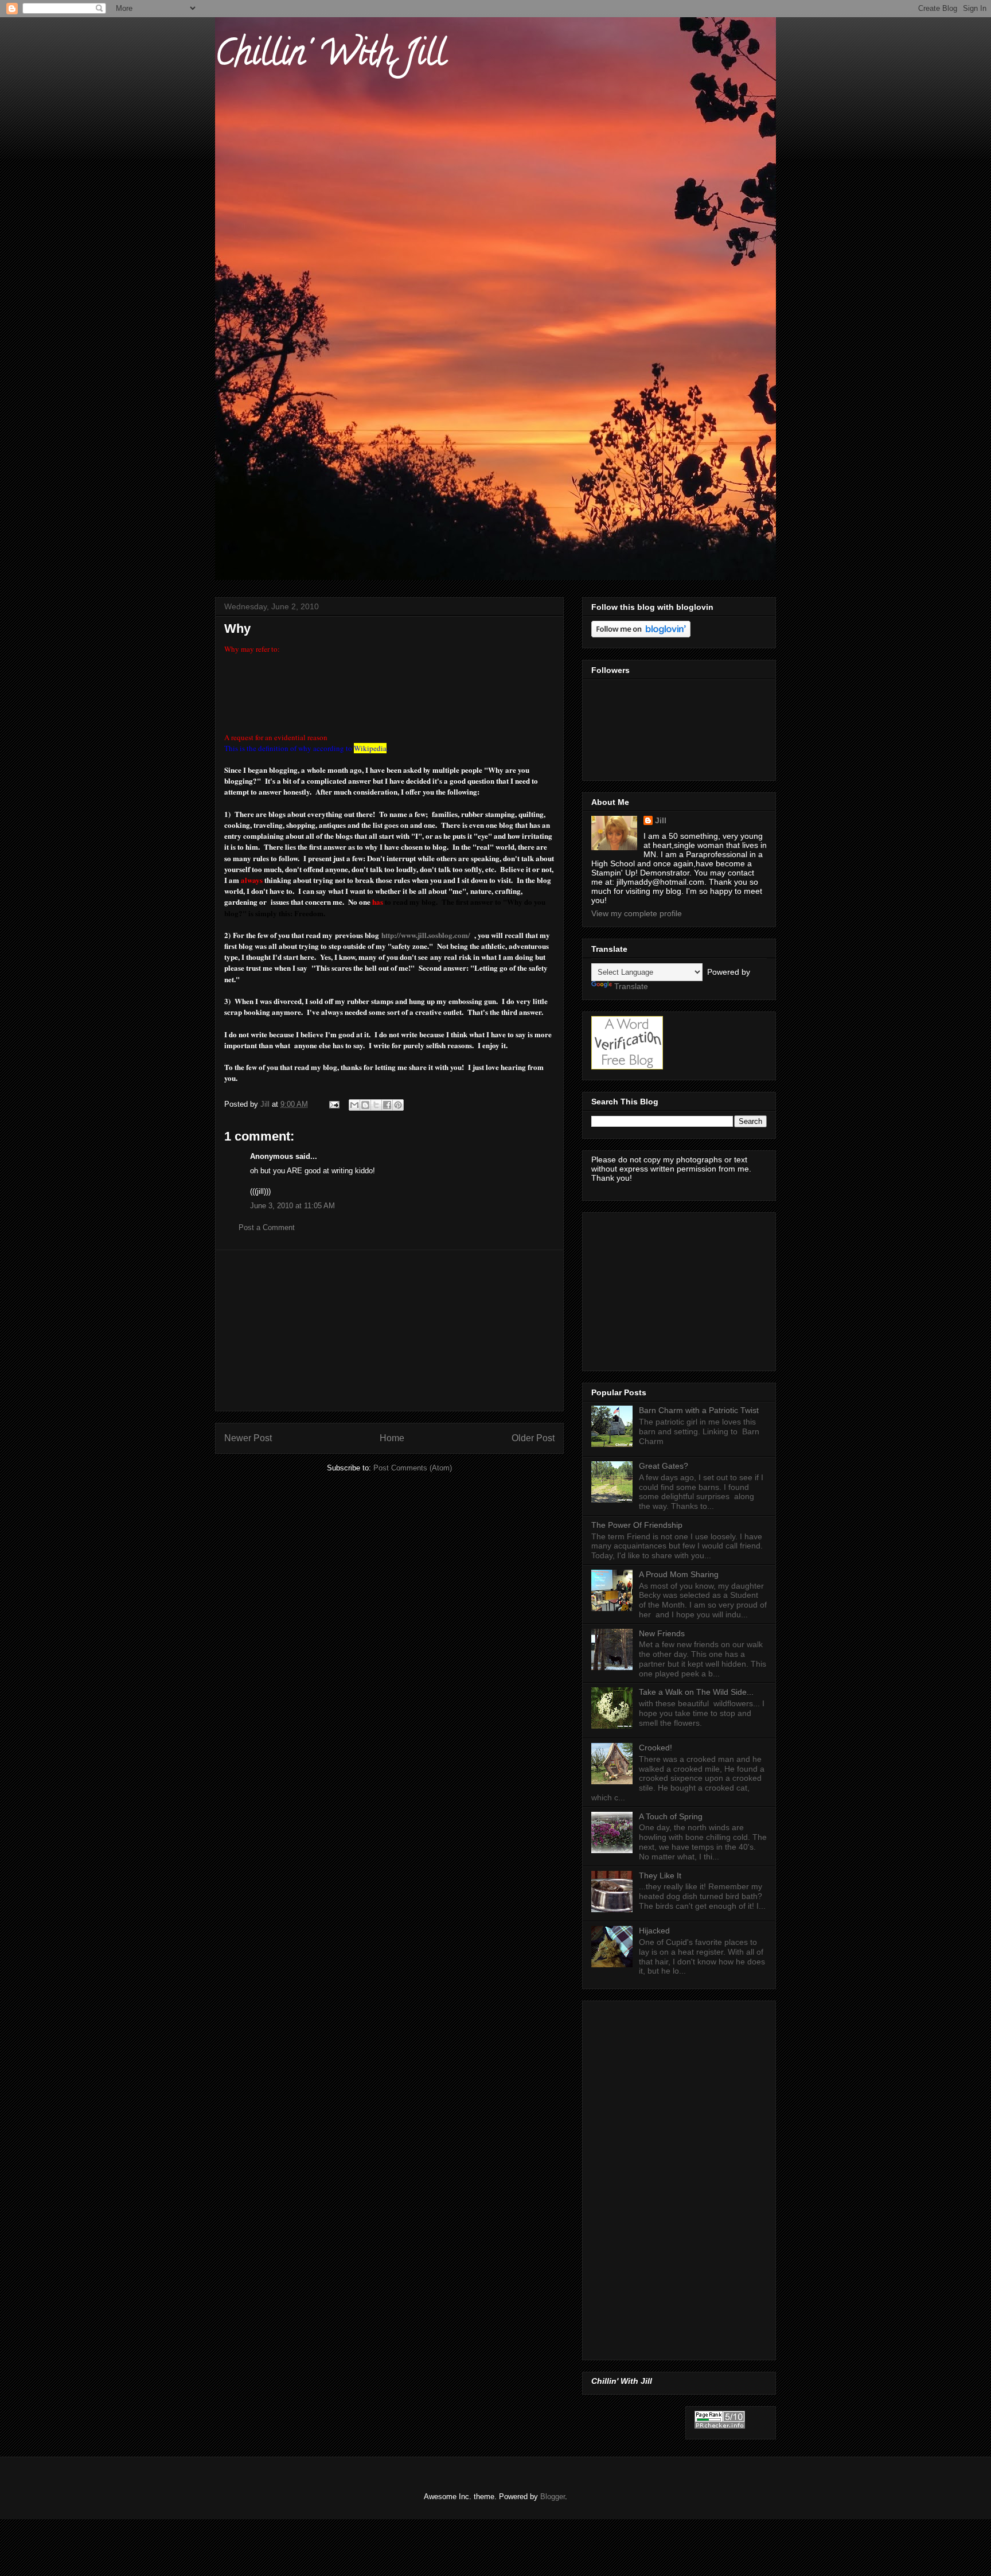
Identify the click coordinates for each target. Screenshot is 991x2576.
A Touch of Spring (671, 1816)
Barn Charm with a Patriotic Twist (699, 1410)
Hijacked (654, 1931)
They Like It (660, 1875)
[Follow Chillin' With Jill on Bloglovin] (641, 635)
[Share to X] (376, 1105)
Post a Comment (267, 1227)
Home (392, 1438)
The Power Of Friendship (637, 1525)
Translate (631, 986)
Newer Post (248, 1438)
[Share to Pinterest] (398, 1105)
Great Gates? (664, 1466)
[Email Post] (333, 1104)
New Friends (662, 1633)
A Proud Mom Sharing (679, 1574)
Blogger (553, 2497)
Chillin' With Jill (330, 57)
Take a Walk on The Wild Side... (696, 1692)
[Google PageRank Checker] (720, 2426)
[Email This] (354, 1105)
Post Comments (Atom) (413, 1468)
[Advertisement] (389, 1330)
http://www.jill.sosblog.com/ (426, 935)
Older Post (533, 1438)
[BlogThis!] (365, 1105)
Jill (661, 820)
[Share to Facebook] (387, 1105)
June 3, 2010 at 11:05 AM (292, 1206)
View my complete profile (637, 913)
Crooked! (656, 1748)
